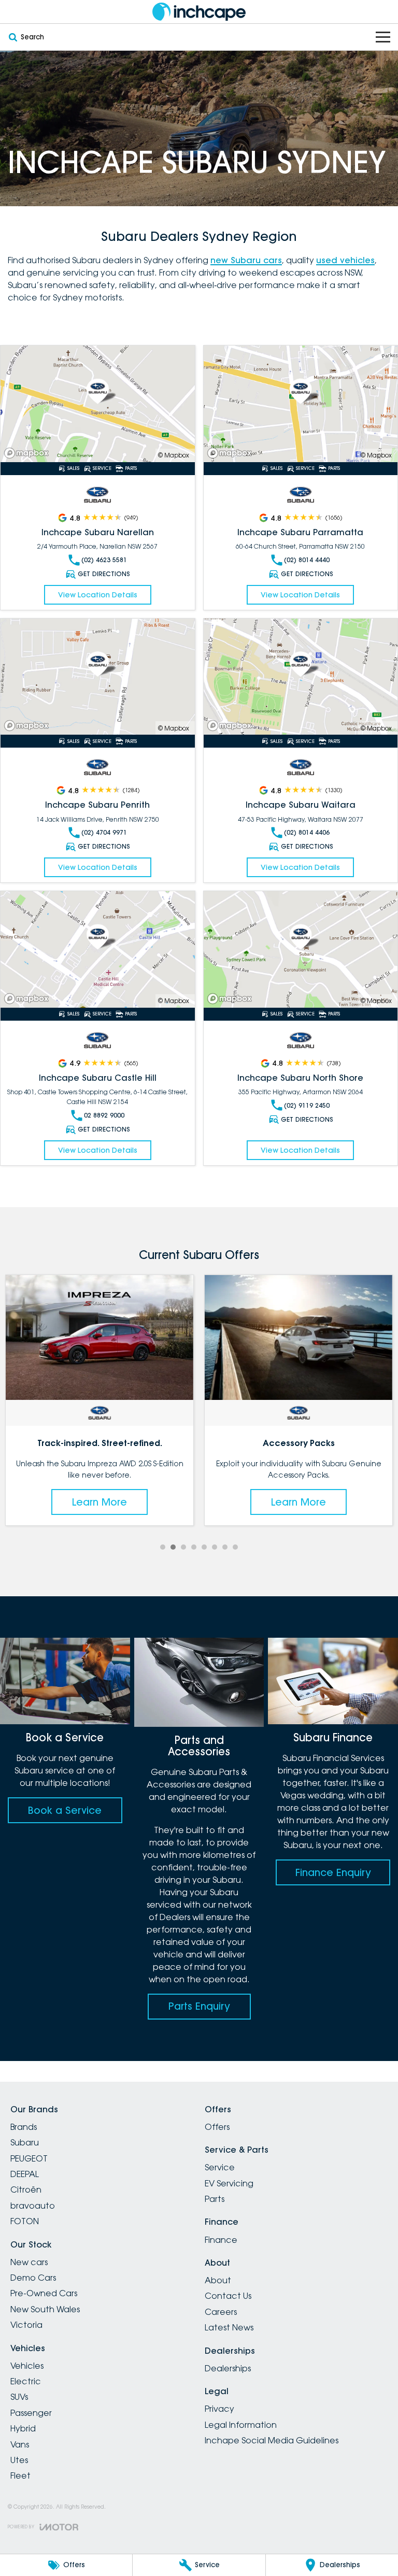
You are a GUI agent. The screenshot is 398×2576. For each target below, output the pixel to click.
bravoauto (33, 2206)
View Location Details (98, 595)
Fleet (20, 2475)
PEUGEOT (29, 2158)
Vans (20, 2444)
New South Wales (45, 2309)
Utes (19, 2460)
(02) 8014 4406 (307, 832)
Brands (24, 2127)
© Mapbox (174, 455)
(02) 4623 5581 (104, 560)
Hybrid (23, 2428)
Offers (217, 2127)
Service (220, 2167)
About (218, 2280)
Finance (221, 2240)
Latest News (229, 2327)
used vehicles (345, 260)
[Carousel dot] (163, 1547)
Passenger (31, 2413)
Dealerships (228, 2368)
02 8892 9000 (104, 1115)
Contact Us (228, 2296)
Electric (26, 2381)
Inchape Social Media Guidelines (272, 2440)
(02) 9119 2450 (307, 1105)
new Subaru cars (246, 260)
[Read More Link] (98, 404)
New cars (29, 2262)
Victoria (26, 2325)
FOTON (25, 2221)
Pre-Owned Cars (44, 2293)
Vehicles (27, 2366)
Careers (221, 2312)
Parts (215, 2199)
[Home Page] (199, 12)
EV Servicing (229, 2183)
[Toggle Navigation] (383, 37)
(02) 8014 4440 (307, 560)
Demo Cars (33, 2278)
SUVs (19, 2397)
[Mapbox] (29, 453)
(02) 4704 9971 (104, 832)
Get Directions (104, 574)
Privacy (219, 2409)
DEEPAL (25, 2174)
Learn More (99, 1502)
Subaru (25, 2142)
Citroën (26, 2189)
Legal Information (241, 2425)
